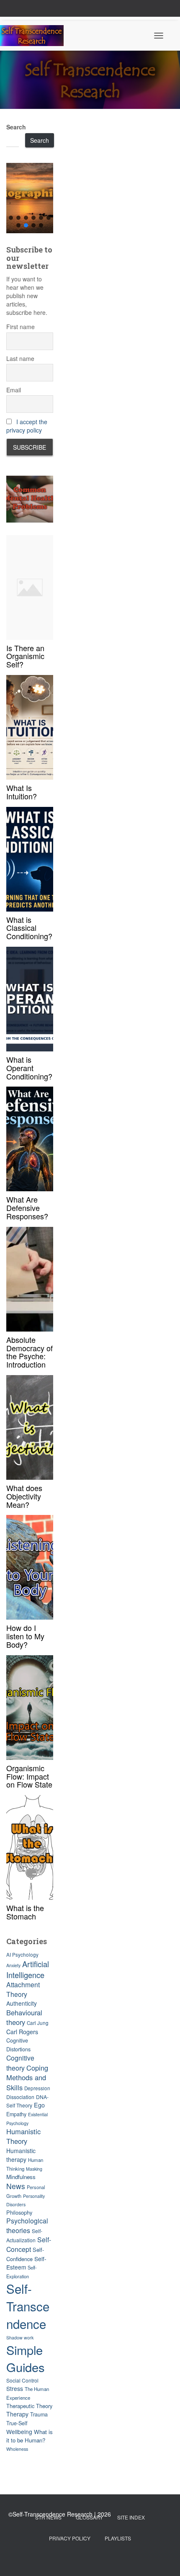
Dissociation (20, 2097)
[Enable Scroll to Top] (163, 2559)
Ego (39, 2105)
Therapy (17, 2414)
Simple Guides (26, 2358)
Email (14, 390)
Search (16, 127)
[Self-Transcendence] (35, 36)
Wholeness (17, 2449)
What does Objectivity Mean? (24, 1496)
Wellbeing (19, 2432)
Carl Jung (38, 2023)
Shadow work (20, 2338)
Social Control (22, 2380)
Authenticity (22, 2003)
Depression (37, 2088)
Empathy (16, 2114)
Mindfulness (21, 2177)
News (16, 2186)
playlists (118, 2538)
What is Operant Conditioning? (29, 1068)
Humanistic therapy (21, 2155)
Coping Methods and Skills (27, 2078)
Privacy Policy (70, 2538)
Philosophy (19, 2212)
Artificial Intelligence (28, 1969)
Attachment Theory (23, 1989)
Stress (15, 2388)
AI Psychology (22, 1955)
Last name (20, 358)
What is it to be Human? (30, 2436)
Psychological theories (27, 2226)
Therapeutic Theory (29, 2406)
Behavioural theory (24, 2017)
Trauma (39, 2414)
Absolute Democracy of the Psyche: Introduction (30, 1352)
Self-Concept (29, 2244)
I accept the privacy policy (27, 426)
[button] (30, 198)
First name (21, 327)
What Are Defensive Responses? (27, 1208)
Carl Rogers (22, 2032)
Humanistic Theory (23, 2136)
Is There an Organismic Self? (25, 656)
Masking (34, 2169)
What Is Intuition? (22, 792)
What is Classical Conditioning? (29, 928)
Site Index (131, 2517)
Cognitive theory (20, 2063)
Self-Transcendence (28, 2306)
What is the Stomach (25, 1912)
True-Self (17, 2423)
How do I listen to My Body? (25, 1636)
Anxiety (13, 1965)
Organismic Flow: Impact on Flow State (29, 1776)
